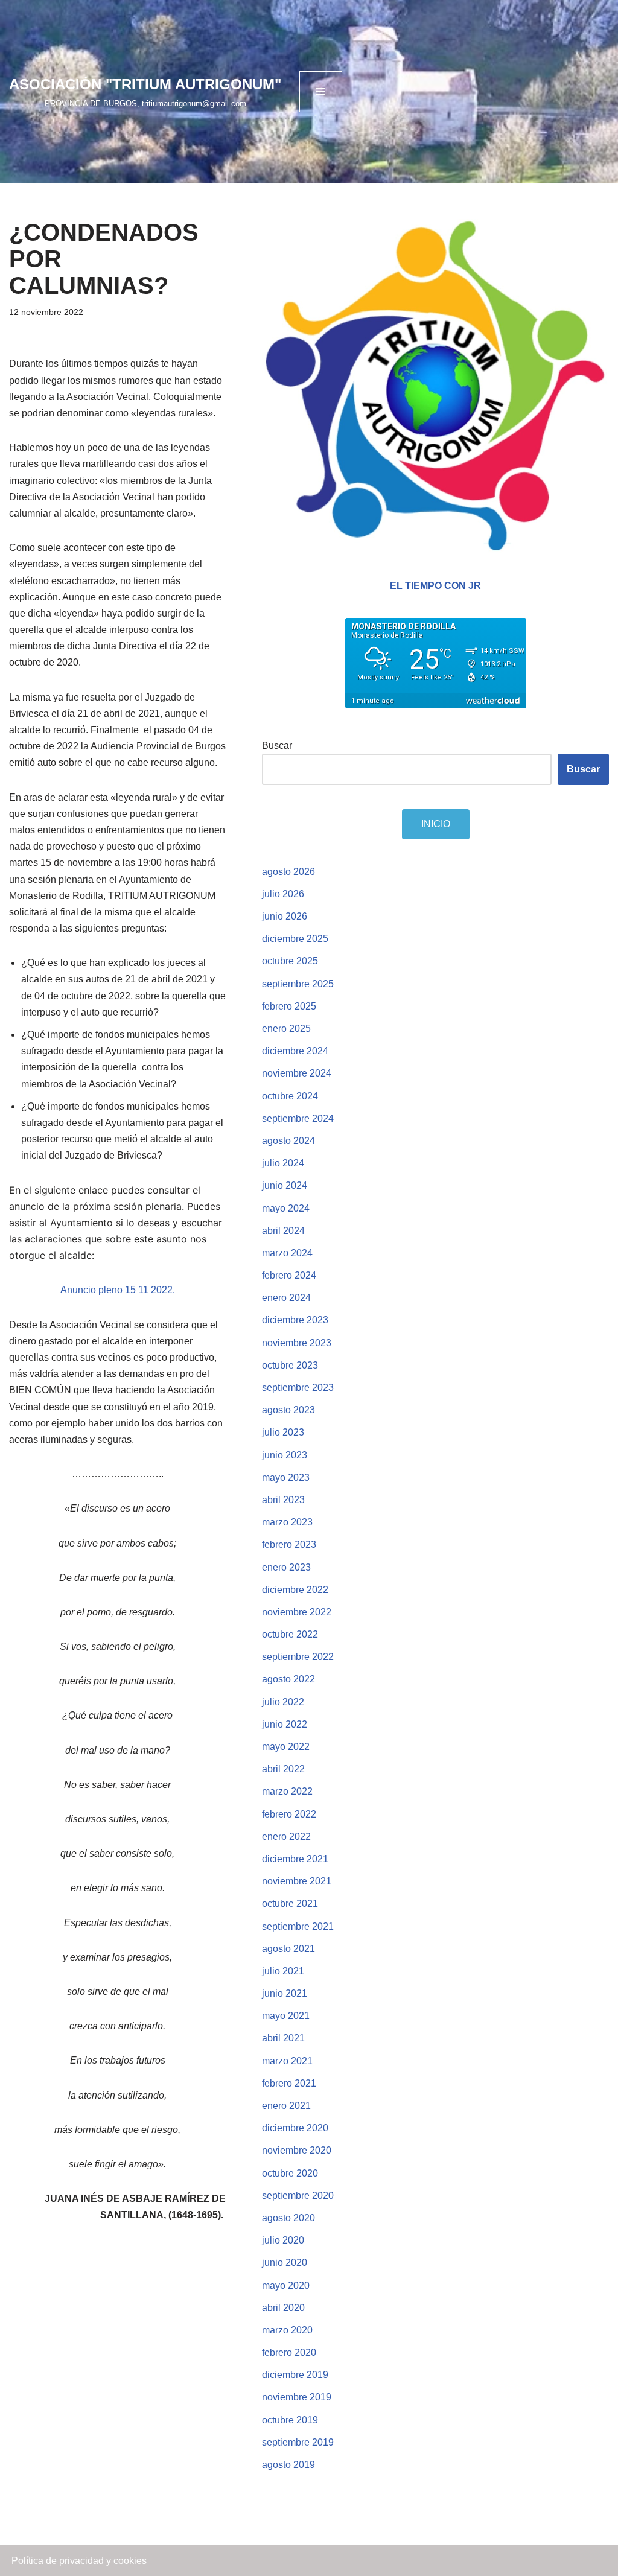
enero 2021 (286, 2106)
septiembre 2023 (298, 1388)
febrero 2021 (289, 2083)
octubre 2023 (290, 1365)
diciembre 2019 (295, 2375)
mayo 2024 (286, 1208)
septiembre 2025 (298, 984)
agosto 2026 (288, 872)
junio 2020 (285, 2263)
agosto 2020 (288, 2218)
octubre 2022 (290, 1634)
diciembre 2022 (295, 1590)
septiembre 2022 (298, 1657)
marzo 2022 (287, 1791)
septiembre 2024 (298, 1118)
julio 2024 (283, 1163)
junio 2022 (285, 1724)
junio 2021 (285, 1993)
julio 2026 (283, 894)
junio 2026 (285, 916)
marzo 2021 (287, 2061)
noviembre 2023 (297, 1343)
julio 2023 (283, 1432)
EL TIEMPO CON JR (435, 586)
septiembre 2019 (298, 2442)
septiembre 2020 (298, 2196)
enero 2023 (286, 1567)
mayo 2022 (286, 1747)
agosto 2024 (288, 1141)
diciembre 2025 (295, 939)
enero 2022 (286, 1837)
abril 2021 (283, 2038)
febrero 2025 (289, 1006)
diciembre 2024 (295, 1051)
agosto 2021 (288, 1949)
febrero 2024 (289, 1275)
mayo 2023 (286, 1477)
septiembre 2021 (298, 1926)
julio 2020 (283, 2240)
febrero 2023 (289, 1544)
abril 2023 (283, 1500)
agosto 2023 (288, 1410)
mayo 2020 (286, 2285)
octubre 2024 (290, 1096)
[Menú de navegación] (321, 92)
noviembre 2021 (297, 1881)
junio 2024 (285, 1185)
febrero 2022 (289, 1814)
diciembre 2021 (295, 1859)
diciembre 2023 (295, 1320)
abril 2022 (283, 1769)
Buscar (277, 746)
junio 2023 (285, 1455)
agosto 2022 (288, 1679)
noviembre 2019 (297, 2397)
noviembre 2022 (297, 1612)
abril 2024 (283, 1231)
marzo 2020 (287, 2330)
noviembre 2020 (297, 2150)
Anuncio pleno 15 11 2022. (118, 1290)
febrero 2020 (289, 2352)
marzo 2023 (287, 1522)
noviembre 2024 (297, 1073)
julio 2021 (283, 1971)
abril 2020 (283, 2308)
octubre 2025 (290, 961)
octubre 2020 (290, 2173)
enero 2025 (286, 1029)
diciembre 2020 (295, 2128)
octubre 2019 (290, 2420)
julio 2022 (283, 1702)
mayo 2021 (286, 2016)
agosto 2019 (288, 2465)
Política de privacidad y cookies (79, 2561)
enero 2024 (286, 1298)
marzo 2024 (287, 1253)
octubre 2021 (290, 1903)
